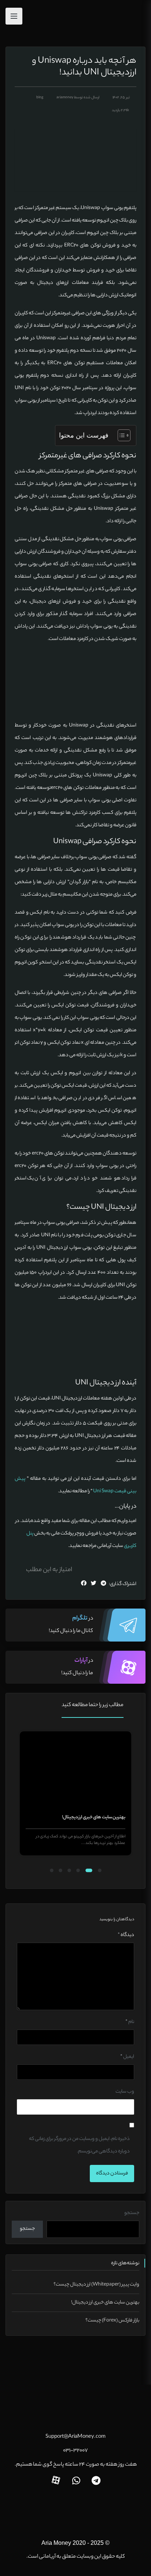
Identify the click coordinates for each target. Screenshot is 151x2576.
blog (40, 98)
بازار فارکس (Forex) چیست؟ (112, 2321)
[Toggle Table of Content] (120, 435)
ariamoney (65, 98)
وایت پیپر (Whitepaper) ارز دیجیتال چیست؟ (96, 2285)
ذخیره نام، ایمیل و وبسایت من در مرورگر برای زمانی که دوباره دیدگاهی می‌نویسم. (79, 2145)
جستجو (132, 2213)
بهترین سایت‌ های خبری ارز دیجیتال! (94, 1817)
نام (130, 2022)
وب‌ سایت (125, 2092)
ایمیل (127, 2057)
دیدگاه (126, 1935)
